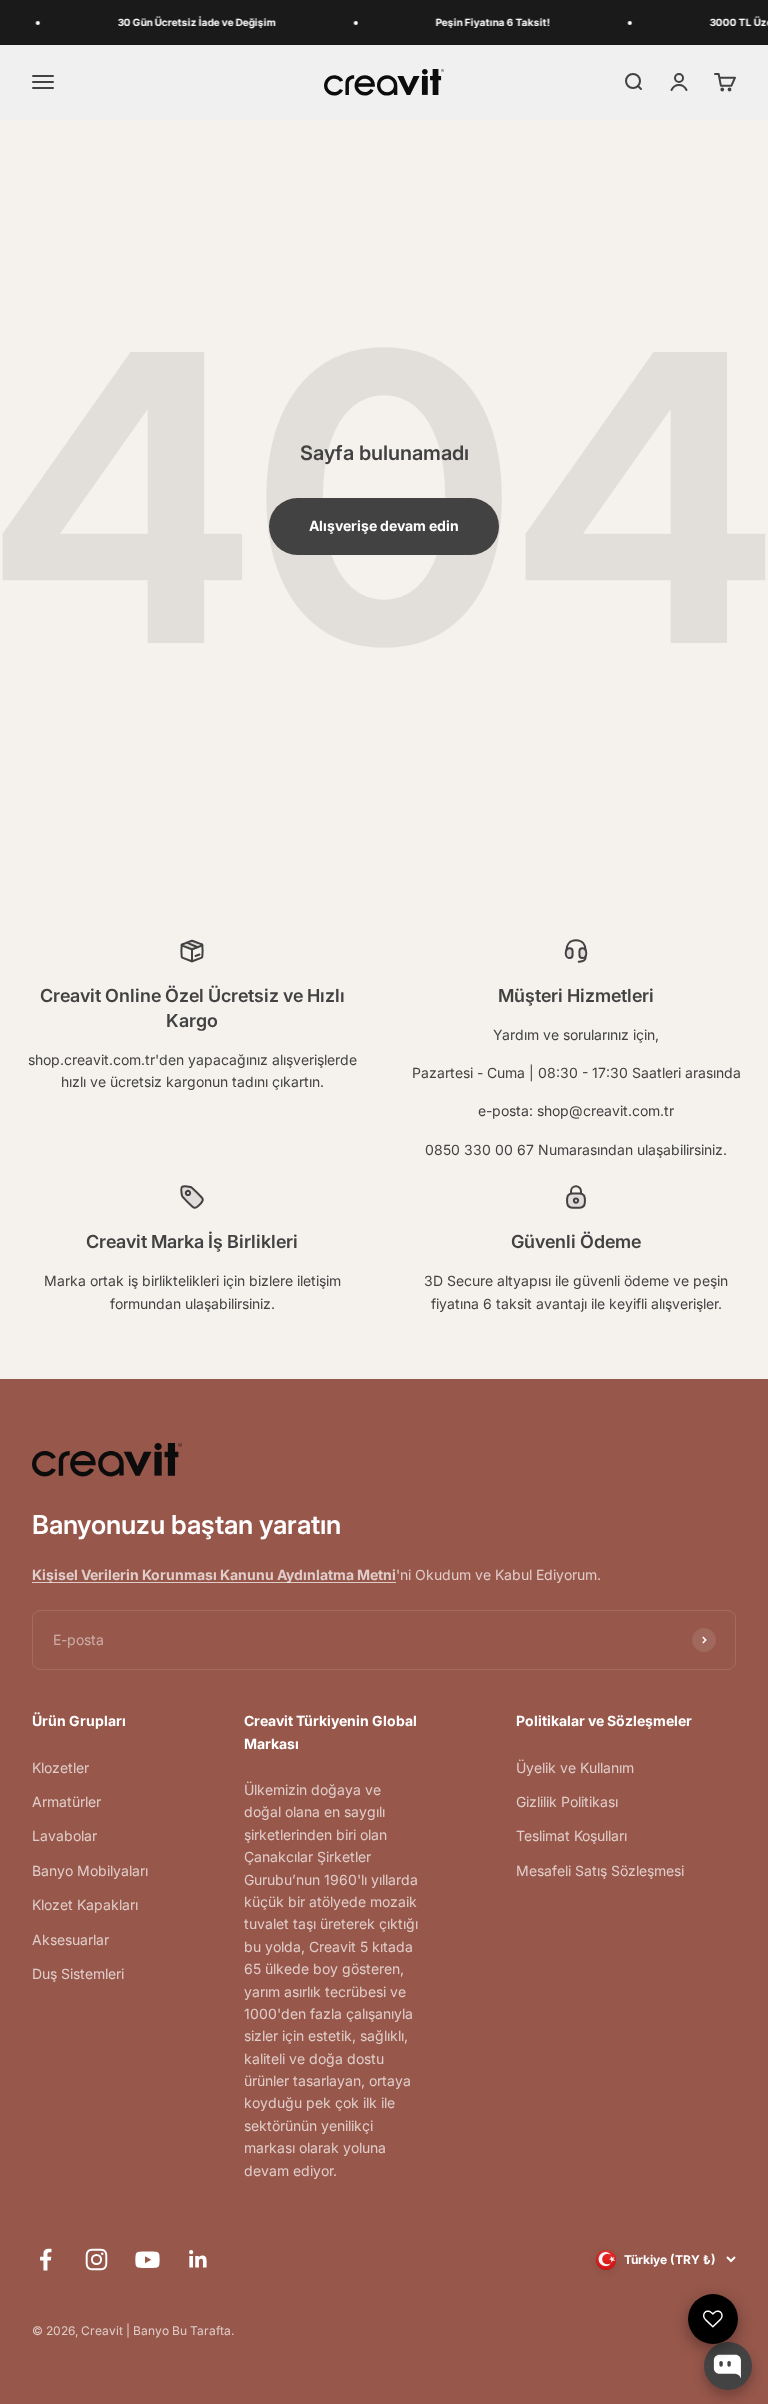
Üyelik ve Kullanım (575, 1767)
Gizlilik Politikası (567, 1801)
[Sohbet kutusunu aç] (728, 2366)
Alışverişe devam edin (384, 525)
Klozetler (60, 1767)
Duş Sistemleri (78, 1973)
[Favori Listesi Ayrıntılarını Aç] (713, 2319)
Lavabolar (64, 1835)
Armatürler (66, 1801)
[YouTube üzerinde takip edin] (147, 2259)
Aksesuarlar (70, 1939)
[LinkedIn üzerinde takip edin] (198, 2259)
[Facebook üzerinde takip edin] (45, 2259)
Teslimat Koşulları (571, 1835)
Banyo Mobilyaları (90, 1870)
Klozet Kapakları (85, 1904)
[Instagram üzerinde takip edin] (96, 2259)
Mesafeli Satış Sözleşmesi (600, 1870)
